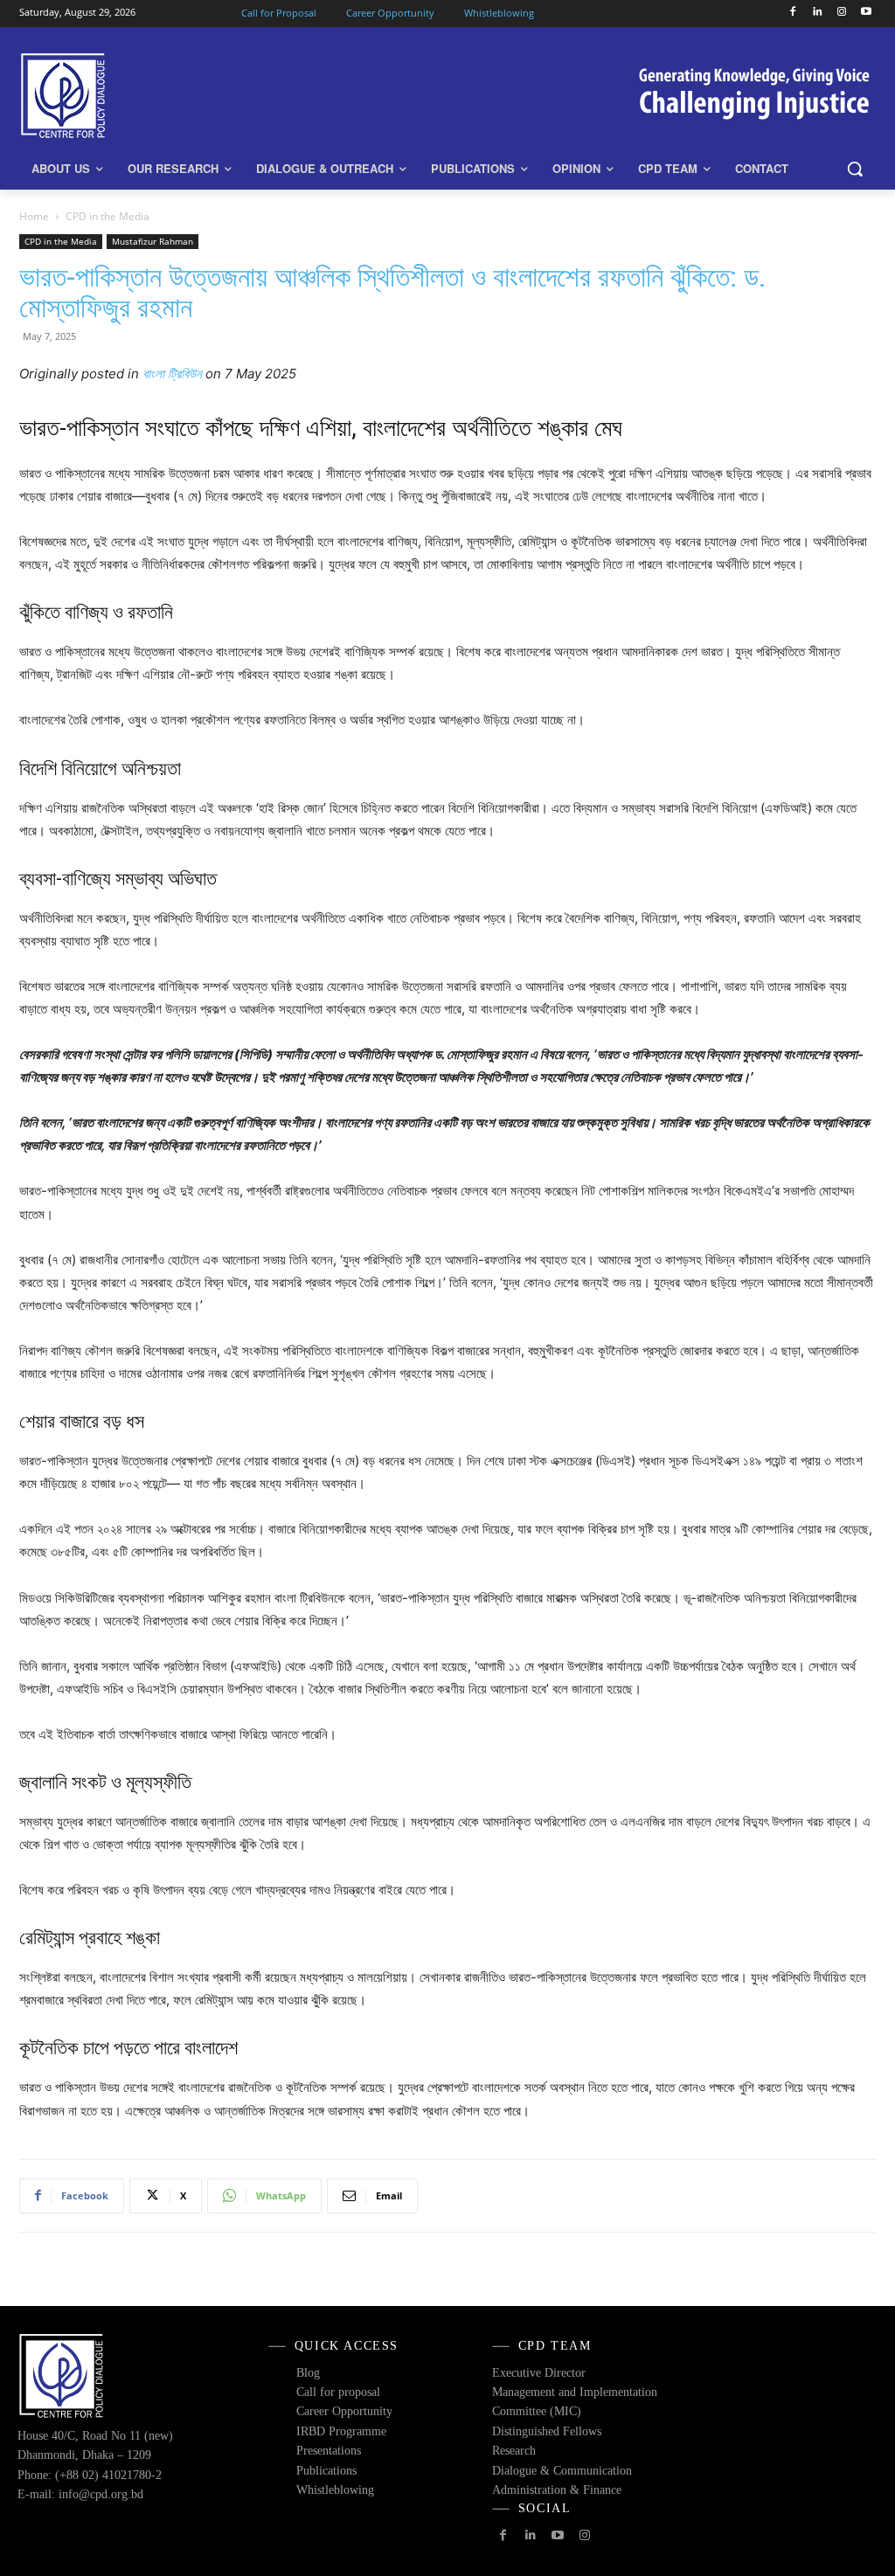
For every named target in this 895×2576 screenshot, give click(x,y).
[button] (855, 169)
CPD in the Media (61, 241)
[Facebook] (793, 13)
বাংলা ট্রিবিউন (172, 374)
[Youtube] (866, 13)
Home (34, 216)
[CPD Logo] (122, 96)
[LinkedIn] (818, 13)
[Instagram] (841, 13)
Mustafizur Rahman (153, 241)
